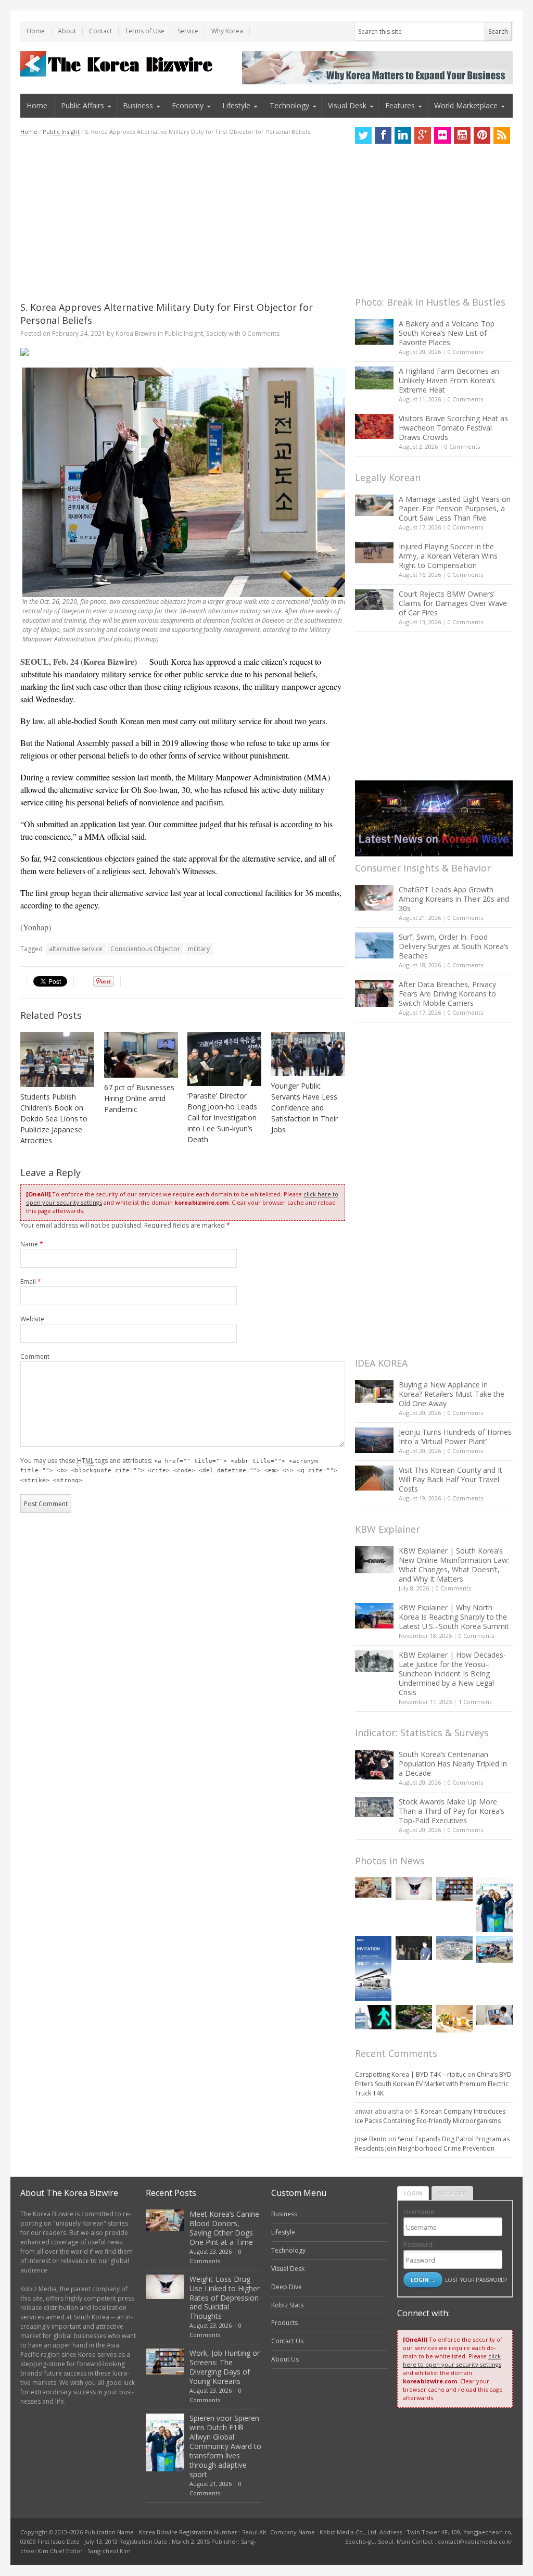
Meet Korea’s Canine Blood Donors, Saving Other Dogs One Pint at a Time (224, 2228)
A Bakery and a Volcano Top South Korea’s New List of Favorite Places (447, 333)
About (67, 31)
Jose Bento (371, 2139)
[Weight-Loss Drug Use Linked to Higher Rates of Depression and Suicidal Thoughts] (414, 1889)
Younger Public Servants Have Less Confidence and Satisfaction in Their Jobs (304, 1108)
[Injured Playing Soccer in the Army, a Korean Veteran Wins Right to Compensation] (374, 553)
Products (284, 2323)
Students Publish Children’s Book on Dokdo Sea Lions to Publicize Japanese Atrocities (54, 1119)
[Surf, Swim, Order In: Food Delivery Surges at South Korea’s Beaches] (374, 945)
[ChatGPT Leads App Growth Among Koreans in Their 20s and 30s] (374, 898)
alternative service (76, 949)
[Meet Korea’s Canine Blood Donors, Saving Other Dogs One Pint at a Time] (373, 1887)
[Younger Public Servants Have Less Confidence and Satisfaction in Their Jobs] (308, 1054)
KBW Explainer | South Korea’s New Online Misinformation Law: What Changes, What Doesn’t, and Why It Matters (454, 1565)
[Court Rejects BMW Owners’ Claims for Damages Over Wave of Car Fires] (374, 600)
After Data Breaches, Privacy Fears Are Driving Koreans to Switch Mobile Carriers (447, 994)
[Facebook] (383, 135)
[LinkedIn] (403, 135)
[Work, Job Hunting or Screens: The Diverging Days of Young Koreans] (454, 1890)
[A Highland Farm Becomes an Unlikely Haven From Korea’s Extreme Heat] (374, 378)
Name (32, 1244)
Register (452, 2193)
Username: (420, 2212)
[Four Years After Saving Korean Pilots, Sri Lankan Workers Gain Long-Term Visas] (494, 1950)
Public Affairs (83, 105)
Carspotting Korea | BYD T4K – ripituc (410, 2074)
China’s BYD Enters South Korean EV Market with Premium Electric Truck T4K (433, 2084)
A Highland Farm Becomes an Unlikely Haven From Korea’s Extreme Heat (449, 380)
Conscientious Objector (145, 949)
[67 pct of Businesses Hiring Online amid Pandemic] (141, 1055)
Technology (289, 105)
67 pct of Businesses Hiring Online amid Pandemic (139, 1098)
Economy (188, 105)
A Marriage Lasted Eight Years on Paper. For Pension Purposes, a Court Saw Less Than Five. (455, 508)
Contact (100, 31)
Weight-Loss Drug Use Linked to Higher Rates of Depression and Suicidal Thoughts (225, 2298)
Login (413, 2193)
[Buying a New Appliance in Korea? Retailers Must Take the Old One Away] (374, 1392)
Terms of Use (145, 31)
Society (217, 333)
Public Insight (61, 131)
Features (400, 105)
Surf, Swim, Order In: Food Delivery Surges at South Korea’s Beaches (454, 946)
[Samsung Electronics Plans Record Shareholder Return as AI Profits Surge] (373, 2017)
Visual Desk (347, 105)
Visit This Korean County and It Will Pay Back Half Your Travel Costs (450, 1479)
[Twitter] (363, 135)
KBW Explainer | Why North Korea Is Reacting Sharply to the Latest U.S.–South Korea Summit (454, 1617)
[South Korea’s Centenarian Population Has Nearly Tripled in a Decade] (374, 1765)
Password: (419, 2245)
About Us (285, 2359)
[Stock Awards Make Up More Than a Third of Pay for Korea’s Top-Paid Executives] (374, 1807)
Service (188, 31)
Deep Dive (287, 2287)
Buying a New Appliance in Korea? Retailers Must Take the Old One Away (452, 1394)
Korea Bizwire (136, 333)
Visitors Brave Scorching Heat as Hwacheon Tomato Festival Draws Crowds (453, 428)
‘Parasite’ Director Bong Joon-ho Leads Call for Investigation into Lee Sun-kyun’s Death (222, 1117)
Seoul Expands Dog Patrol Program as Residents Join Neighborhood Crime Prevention (432, 2144)
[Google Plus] (423, 135)
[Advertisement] (183, 219)
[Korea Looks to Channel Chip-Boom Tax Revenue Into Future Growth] (454, 1948)
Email (31, 1281)
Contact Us (287, 2341)
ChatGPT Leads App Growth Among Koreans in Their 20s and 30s (454, 899)
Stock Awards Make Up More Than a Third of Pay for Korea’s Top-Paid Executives (452, 1811)
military (199, 949)
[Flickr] (442, 135)
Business (138, 105)
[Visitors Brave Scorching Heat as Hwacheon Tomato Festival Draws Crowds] (374, 426)
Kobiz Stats (287, 2305)
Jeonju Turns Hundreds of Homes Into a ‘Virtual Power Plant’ (455, 1437)
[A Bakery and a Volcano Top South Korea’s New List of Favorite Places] (374, 332)
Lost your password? (476, 2280)
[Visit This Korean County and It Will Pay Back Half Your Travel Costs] (374, 1478)
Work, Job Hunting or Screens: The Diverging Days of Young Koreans (225, 2367)
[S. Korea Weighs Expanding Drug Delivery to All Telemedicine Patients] (494, 2015)
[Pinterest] (482, 135)
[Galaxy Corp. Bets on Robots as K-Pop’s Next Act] (414, 2017)
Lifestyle (236, 105)
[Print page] (183, 352)
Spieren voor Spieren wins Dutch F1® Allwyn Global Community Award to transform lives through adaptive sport (225, 2446)
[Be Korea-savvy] (118, 64)
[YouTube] (462, 135)
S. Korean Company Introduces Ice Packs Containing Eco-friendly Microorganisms (430, 2116)
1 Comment (475, 1702)
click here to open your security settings (452, 2360)
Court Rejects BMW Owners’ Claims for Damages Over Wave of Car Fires (453, 603)
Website (32, 1319)
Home (36, 31)
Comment (35, 1356)
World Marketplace (466, 105)
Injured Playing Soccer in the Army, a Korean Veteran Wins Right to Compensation (448, 556)
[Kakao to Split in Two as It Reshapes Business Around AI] (414, 1948)
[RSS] (502, 135)
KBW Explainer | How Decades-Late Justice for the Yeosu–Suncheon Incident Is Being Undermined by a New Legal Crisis (452, 1674)
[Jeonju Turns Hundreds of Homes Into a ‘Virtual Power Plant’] (374, 1440)
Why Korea (227, 31)
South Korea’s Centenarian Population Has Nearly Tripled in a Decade (453, 1764)
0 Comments (465, 352)
